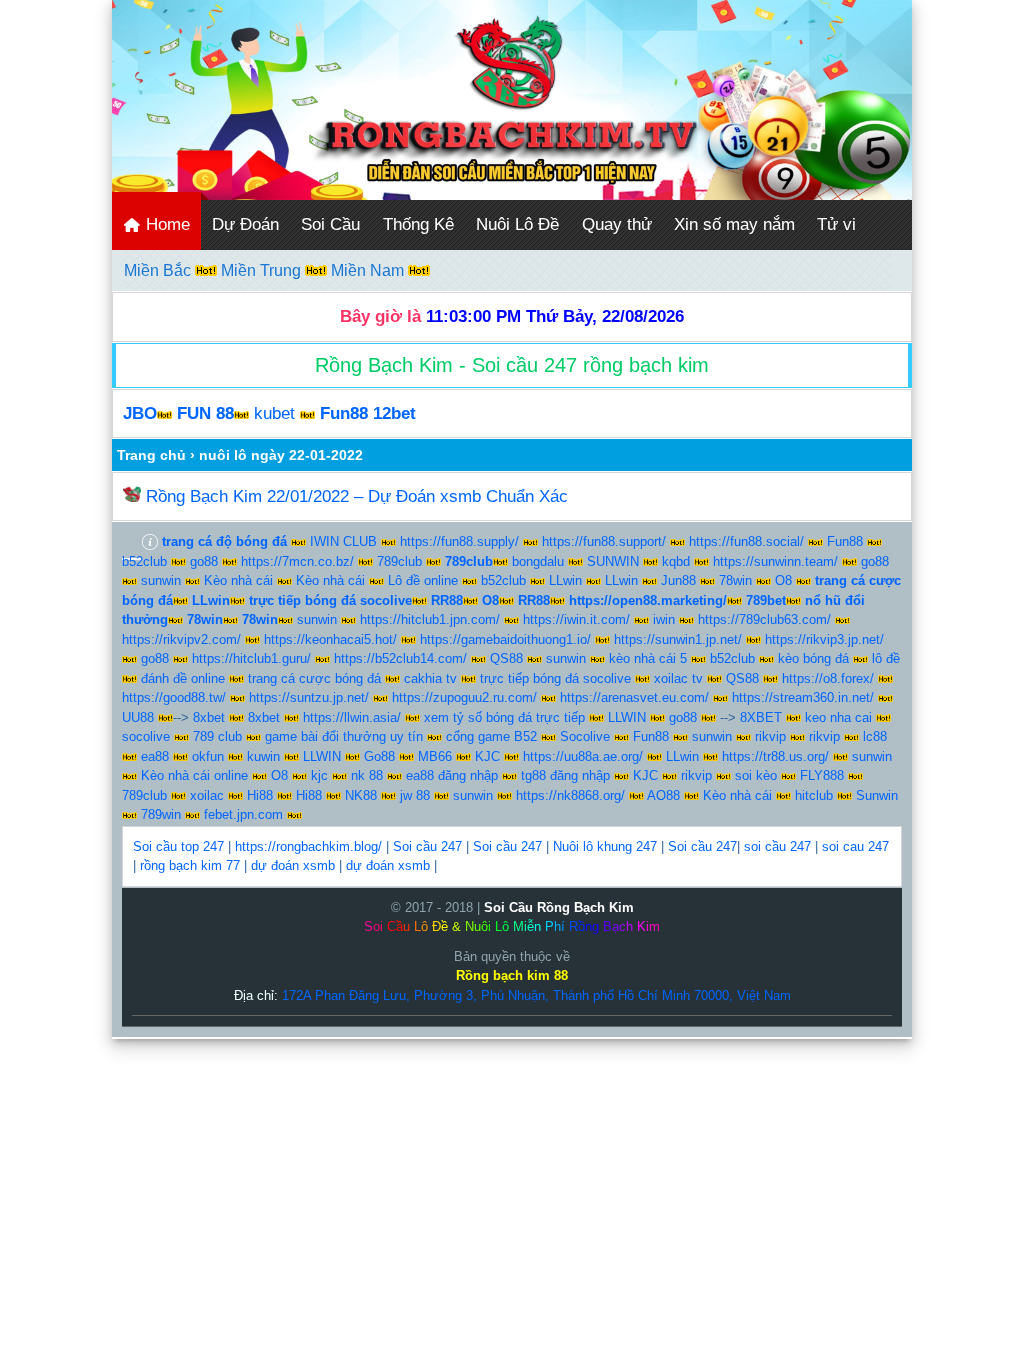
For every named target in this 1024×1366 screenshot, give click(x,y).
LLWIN (627, 717)
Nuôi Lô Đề (517, 224)
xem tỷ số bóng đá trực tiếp (504, 717)
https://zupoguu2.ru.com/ (464, 697)
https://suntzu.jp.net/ (309, 697)
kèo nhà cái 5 (648, 658)
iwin (664, 619)
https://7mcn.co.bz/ (297, 561)
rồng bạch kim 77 (190, 865)
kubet (274, 413)
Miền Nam (369, 270)
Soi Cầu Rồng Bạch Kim (559, 907)
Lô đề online (423, 580)
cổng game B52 (491, 736)
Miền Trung (263, 270)
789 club (217, 736)
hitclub (814, 795)
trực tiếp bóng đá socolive (555, 678)
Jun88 (678, 580)
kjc (319, 775)
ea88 (155, 756)
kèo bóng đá (813, 658)
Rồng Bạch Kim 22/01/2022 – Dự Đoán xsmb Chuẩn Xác (357, 496)
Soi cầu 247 (427, 846)
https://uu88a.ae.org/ (583, 756)
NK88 (361, 795)
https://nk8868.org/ (570, 795)
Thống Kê (418, 224)
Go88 (379, 756)
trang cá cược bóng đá (314, 678)
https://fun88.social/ (746, 541)
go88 (204, 561)
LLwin (565, 580)
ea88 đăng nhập (452, 775)
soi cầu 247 (777, 846)
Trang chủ (151, 455)
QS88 (506, 658)
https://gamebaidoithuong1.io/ (505, 639)
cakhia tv (430, 678)
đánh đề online (183, 678)
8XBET (761, 717)
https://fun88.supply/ (459, 541)
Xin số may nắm (734, 224)
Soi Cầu (330, 224)
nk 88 (367, 775)
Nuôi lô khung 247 (605, 846)
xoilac (207, 795)
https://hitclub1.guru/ (251, 658)
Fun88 (845, 541)
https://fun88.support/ (604, 541)
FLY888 (822, 775)
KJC (487, 756)
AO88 (663, 795)
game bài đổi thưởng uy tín (344, 736)
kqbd (676, 561)
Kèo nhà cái (238, 580)
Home (165, 224)
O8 (783, 580)
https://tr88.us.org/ (775, 756)
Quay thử (617, 224)
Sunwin (877, 795)
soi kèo (756, 775)
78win (735, 580)
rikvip (770, 736)
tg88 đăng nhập (565, 775)
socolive (146, 736)
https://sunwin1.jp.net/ (678, 639)
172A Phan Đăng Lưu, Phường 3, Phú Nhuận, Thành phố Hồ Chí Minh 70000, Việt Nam (536, 995)
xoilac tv (678, 678)
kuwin (263, 756)
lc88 (875, 736)
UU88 (138, 717)
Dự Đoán (245, 224)
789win (161, 814)
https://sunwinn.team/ (775, 561)
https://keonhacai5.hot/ (330, 639)
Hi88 (260, 795)
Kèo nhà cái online (194, 775)
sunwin (161, 580)
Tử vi (836, 224)
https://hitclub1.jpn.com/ (430, 619)
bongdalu (538, 561)
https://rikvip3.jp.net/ (824, 639)
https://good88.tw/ (174, 697)
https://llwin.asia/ (352, 717)
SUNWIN (613, 561)
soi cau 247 (855, 846)
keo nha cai (838, 717)
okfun (208, 756)
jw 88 (415, 795)
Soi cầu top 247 (178, 846)
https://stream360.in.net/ (803, 697)
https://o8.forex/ (828, 678)
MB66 (435, 756)
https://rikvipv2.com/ (181, 639)
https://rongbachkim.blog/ (308, 846)
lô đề (886, 658)
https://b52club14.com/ (400, 658)
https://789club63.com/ (764, 619)
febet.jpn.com (243, 814)
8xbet (209, 717)
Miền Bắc (159, 270)
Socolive (585, 736)
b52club (144, 561)
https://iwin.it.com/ (576, 619)
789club (399, 561)
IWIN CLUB (343, 541)
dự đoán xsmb (293, 865)
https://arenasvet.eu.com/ (634, 697)
